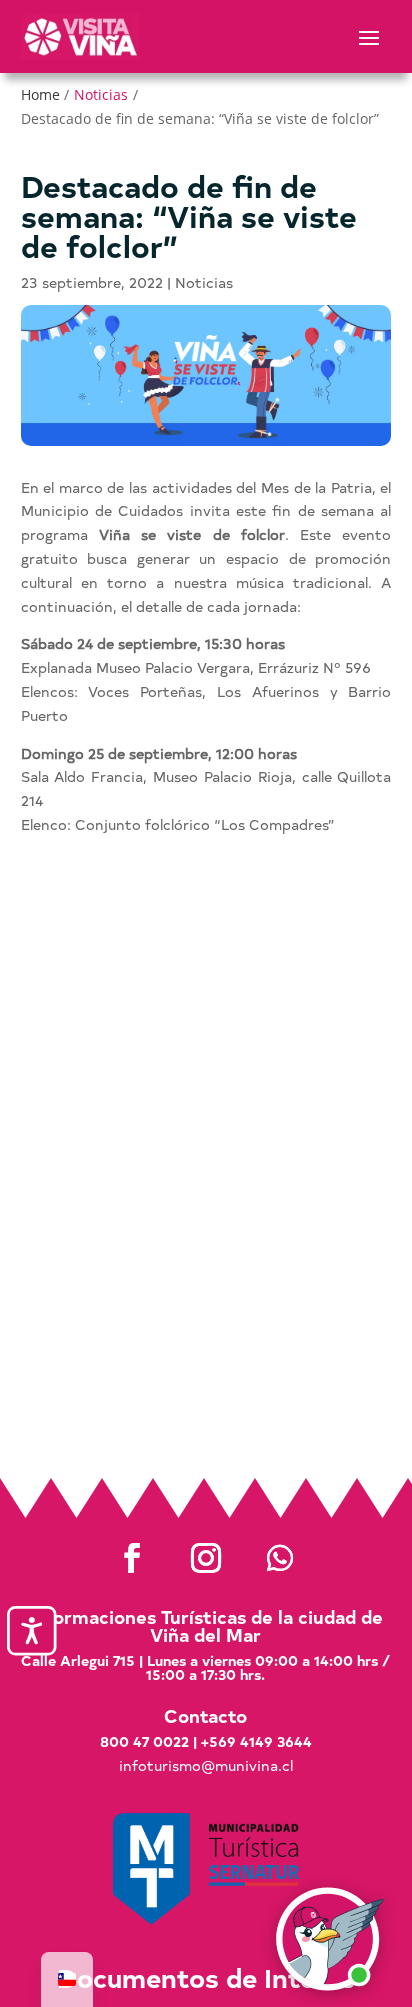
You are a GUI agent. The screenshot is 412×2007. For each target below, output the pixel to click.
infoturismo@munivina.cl (206, 1765)
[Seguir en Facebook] (132, 1558)
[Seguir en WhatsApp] (280, 1558)
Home (40, 94)
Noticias (101, 94)
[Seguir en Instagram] (206, 1558)
